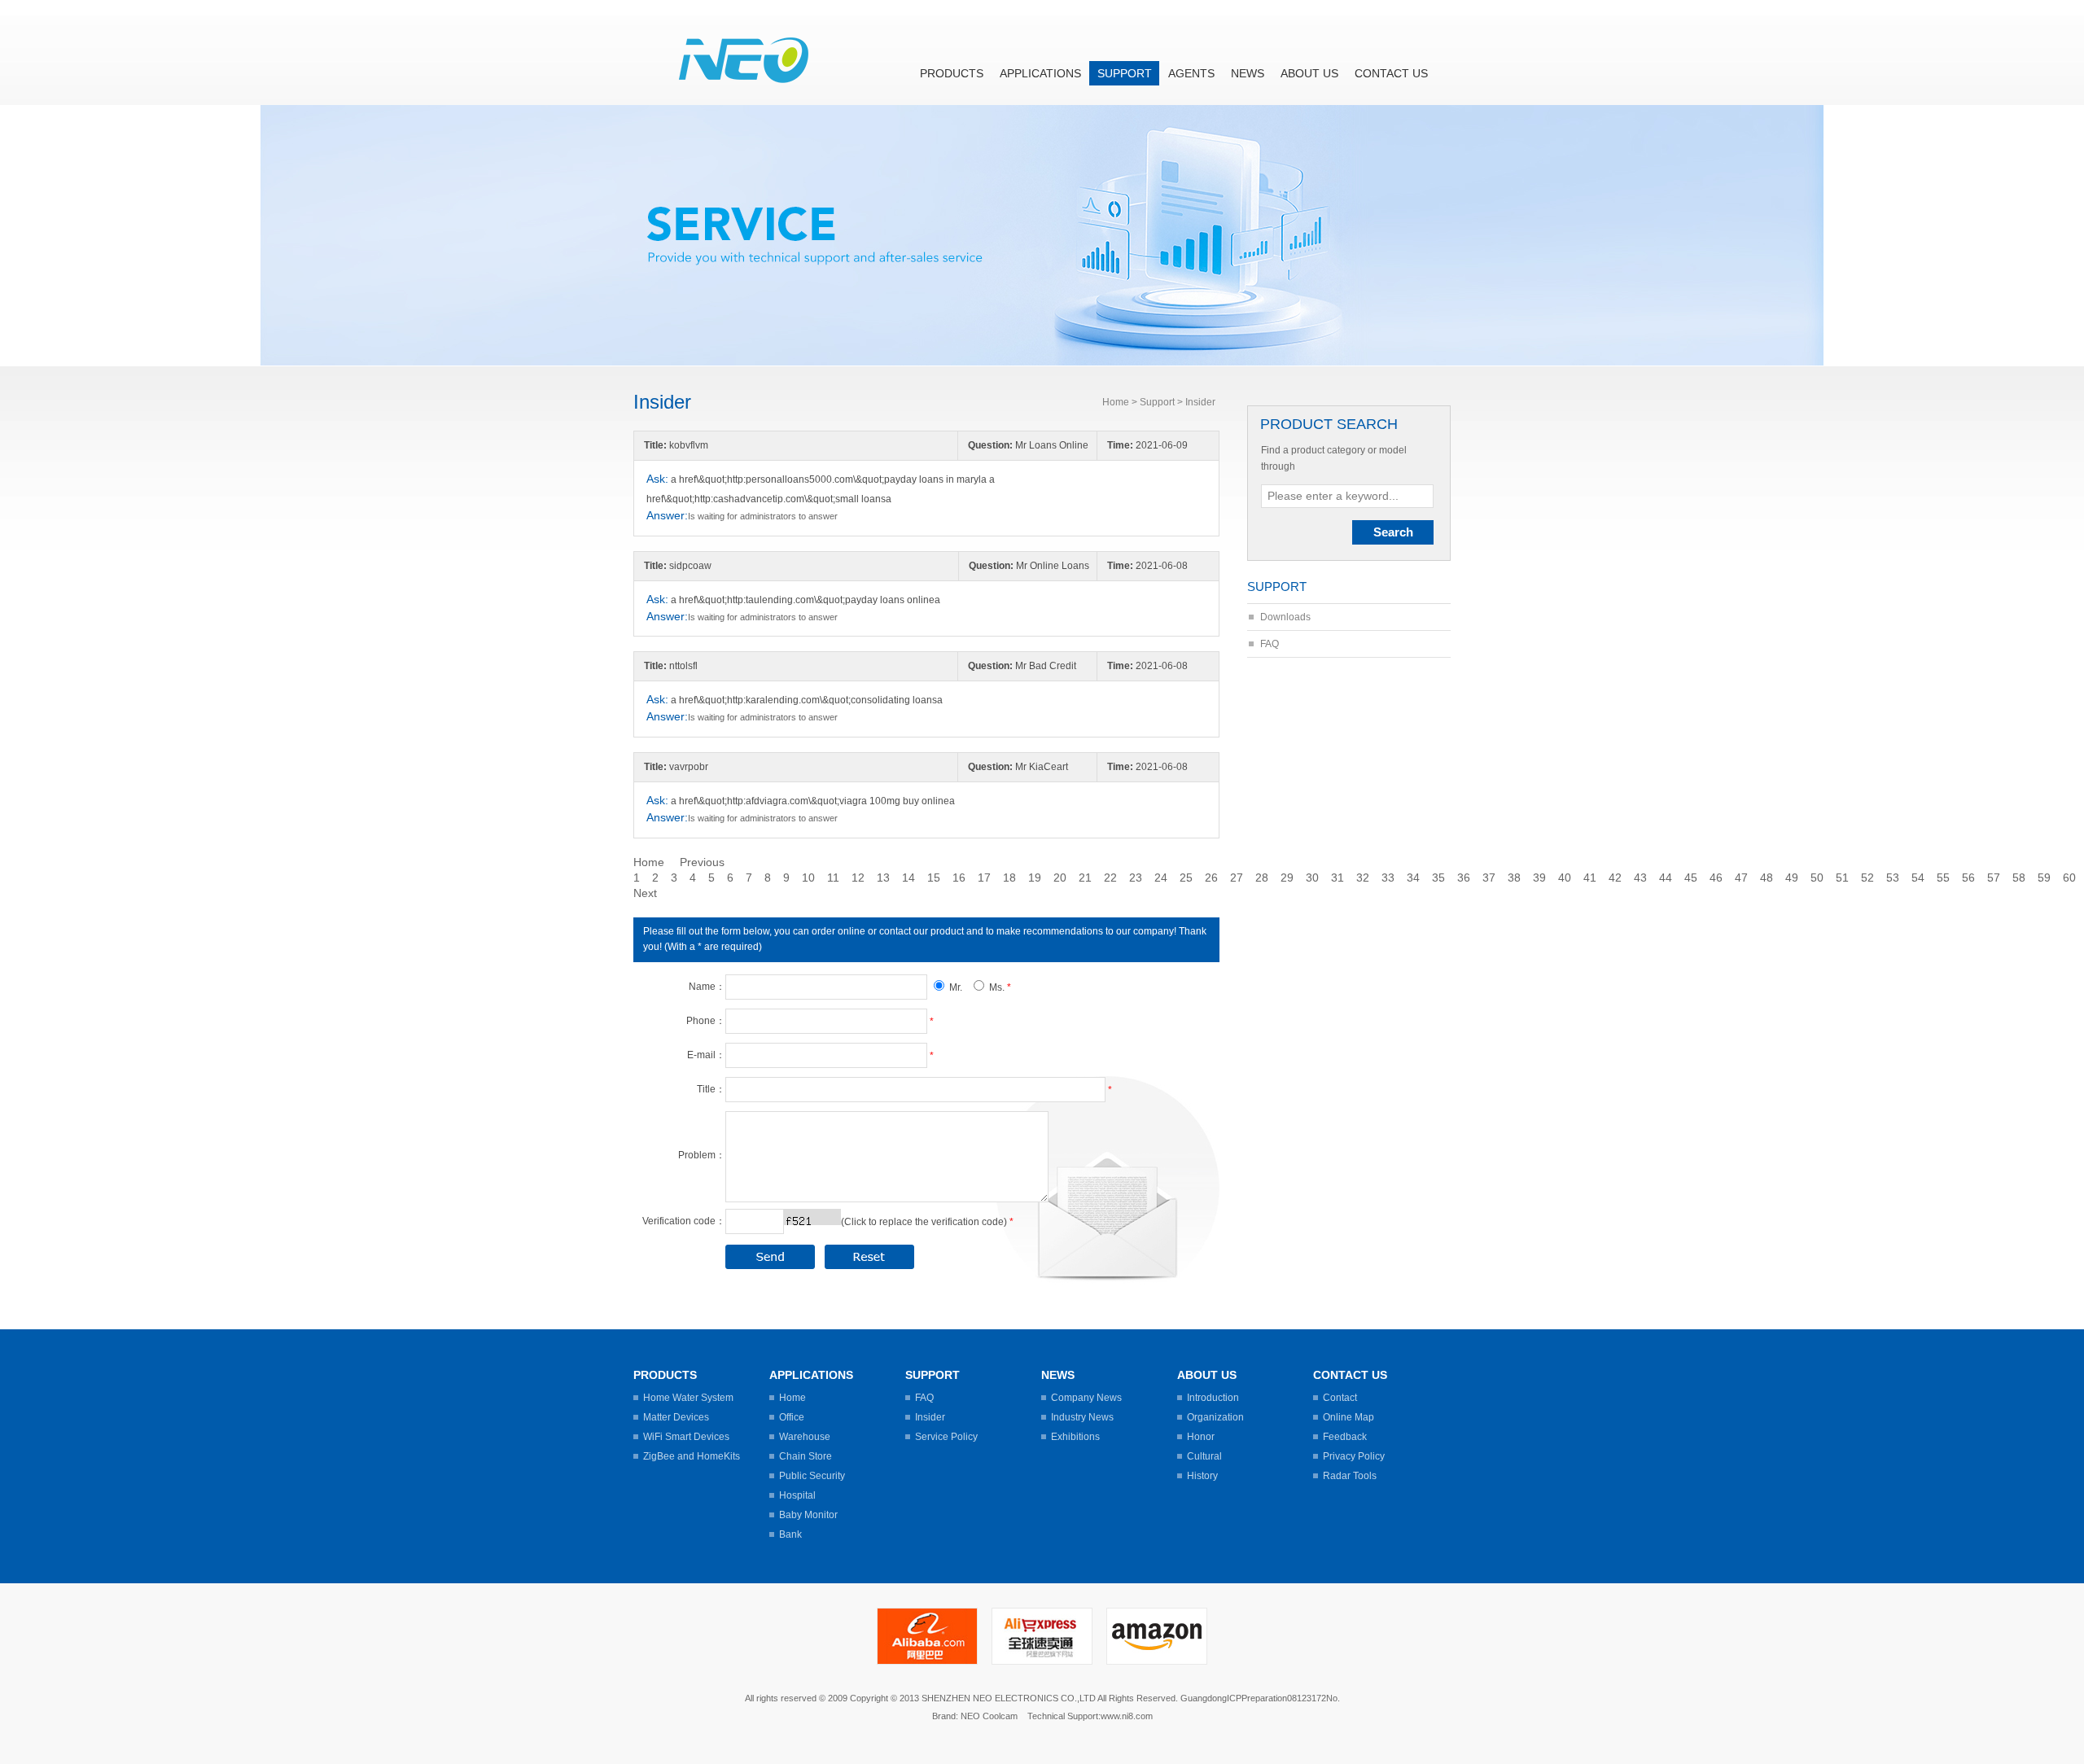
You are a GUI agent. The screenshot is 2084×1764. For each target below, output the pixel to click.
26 (1211, 878)
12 (858, 878)
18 (1009, 878)
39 (1539, 878)
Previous (702, 862)
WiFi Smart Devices (686, 1437)
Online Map (1348, 1417)
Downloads (1285, 617)
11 (833, 878)
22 (1110, 878)
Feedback (1345, 1437)
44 (1666, 878)
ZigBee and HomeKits (692, 1456)
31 (1338, 878)
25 (1186, 878)
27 (1237, 878)
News (1248, 73)
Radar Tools (1350, 1476)
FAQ (1270, 644)
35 (1438, 878)
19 (1035, 878)
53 (1893, 878)
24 (1161, 878)
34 (1413, 878)
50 (1817, 878)
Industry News (1082, 1417)
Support (1125, 73)
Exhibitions (1075, 1437)
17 (984, 878)
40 (1565, 878)
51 (1842, 878)
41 (1590, 878)
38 (1514, 878)
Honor (1201, 1437)
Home (1116, 402)
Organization (1215, 1417)
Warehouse (805, 1437)
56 (1968, 878)
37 (1489, 878)
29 (1287, 878)
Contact (1340, 1398)
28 (1262, 878)
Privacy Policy (1354, 1456)
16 (959, 878)
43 (1640, 878)
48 (1767, 878)
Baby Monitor (808, 1515)
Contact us (1391, 73)
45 (1691, 878)
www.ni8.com (1127, 1716)
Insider (930, 1417)
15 (934, 878)
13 (883, 878)
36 (1464, 878)
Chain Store (806, 1456)
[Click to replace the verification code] (812, 1217)
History (1202, 1476)
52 (1867, 878)
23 (1136, 878)
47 (1741, 878)
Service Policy (946, 1437)
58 (2019, 878)
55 (1943, 878)
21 (1085, 878)
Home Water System (688, 1398)
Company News (1086, 1398)
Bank (790, 1534)
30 (1312, 878)
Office (792, 1417)
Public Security (812, 1476)
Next (645, 893)
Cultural (1204, 1456)
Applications (1040, 73)
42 (1615, 878)
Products (952, 73)
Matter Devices (676, 1417)
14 (908, 878)
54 (1918, 878)
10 (808, 878)
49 (1792, 878)
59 (2044, 878)
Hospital (797, 1495)
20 (1060, 878)
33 (1388, 878)
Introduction (1213, 1398)
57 (1994, 878)
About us (1309, 73)
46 (1716, 878)
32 (1363, 878)
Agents (1191, 73)
